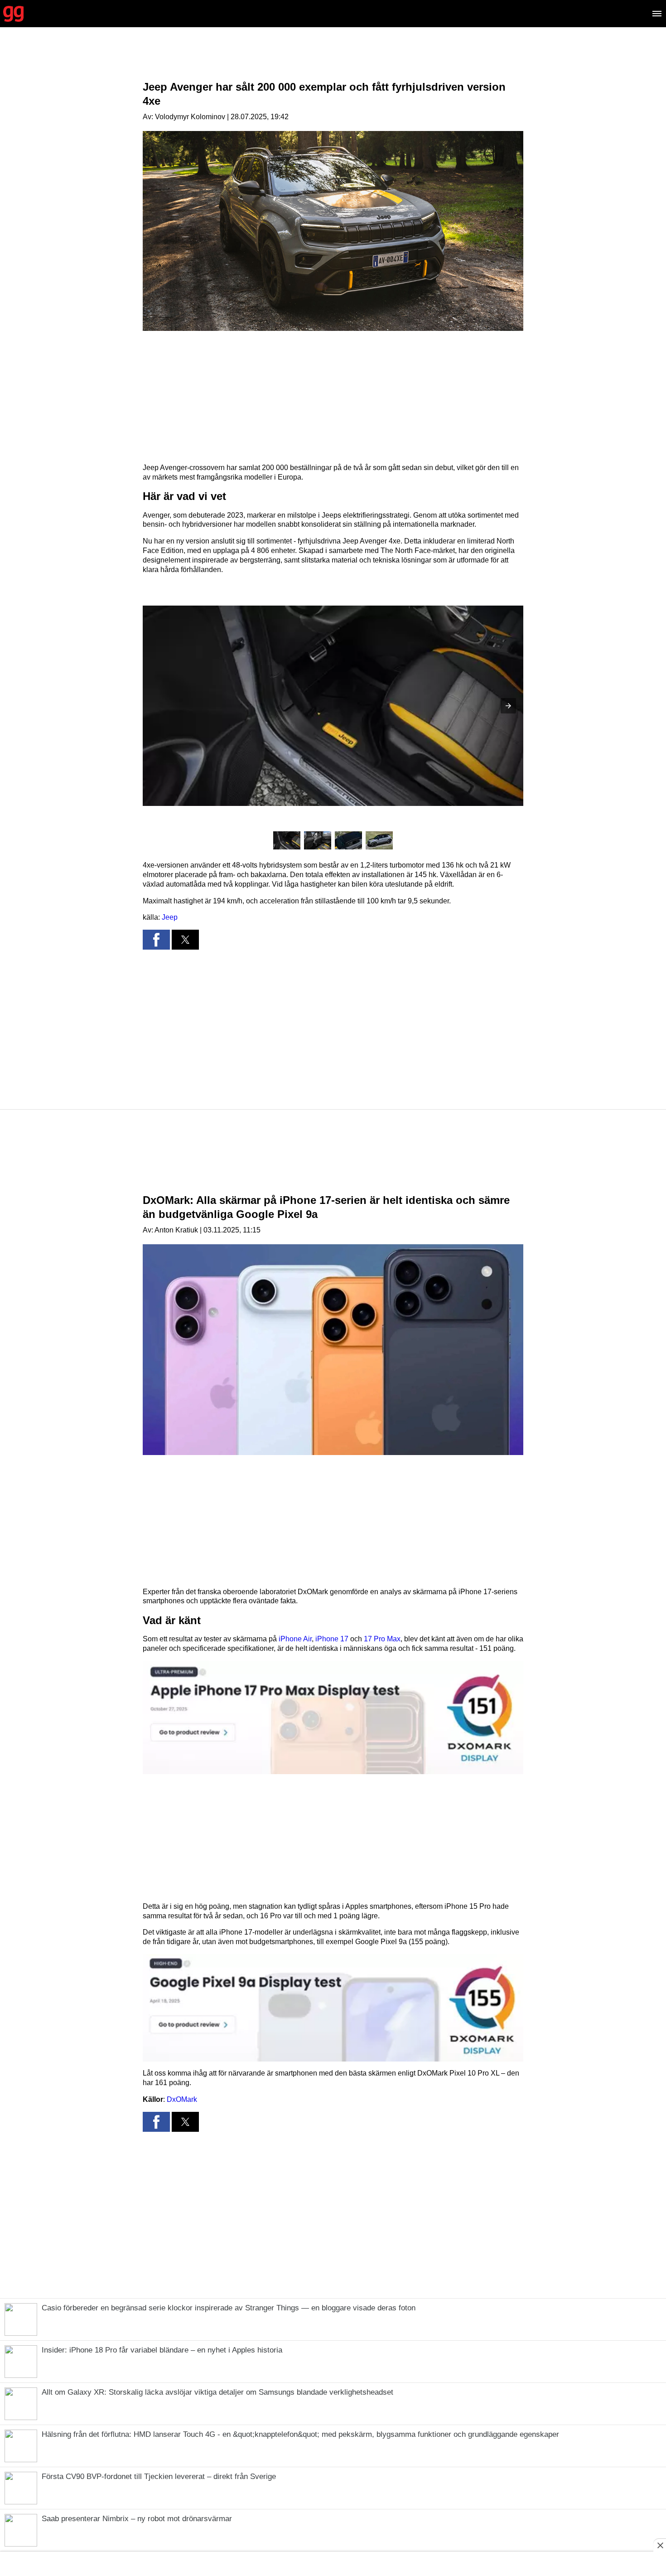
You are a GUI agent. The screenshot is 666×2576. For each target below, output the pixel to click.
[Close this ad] (660, 2545)
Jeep (170, 917)
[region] (333, 61)
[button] (508, 706)
